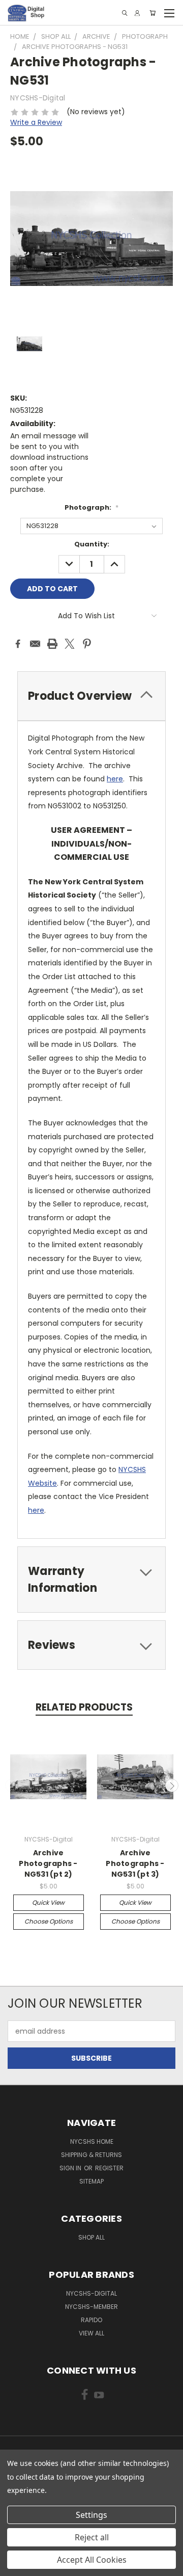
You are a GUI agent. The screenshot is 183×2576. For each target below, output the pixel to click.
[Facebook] (18, 644)
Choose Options (49, 1921)
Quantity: (92, 544)
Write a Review (36, 122)
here (115, 779)
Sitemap (91, 2181)
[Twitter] (70, 644)
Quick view (48, 1902)
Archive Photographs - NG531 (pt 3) (135, 1863)
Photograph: (91, 507)
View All (91, 2333)
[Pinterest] (87, 644)
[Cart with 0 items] (152, 13)
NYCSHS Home (92, 2141)
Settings (91, 2515)
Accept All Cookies (92, 2560)
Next (172, 1785)
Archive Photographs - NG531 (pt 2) (48, 1863)
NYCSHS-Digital (91, 2293)
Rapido (91, 2320)
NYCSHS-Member (91, 2307)
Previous (12, 1785)
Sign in (71, 2168)
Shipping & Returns (91, 2155)
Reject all (92, 2537)
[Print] (52, 644)
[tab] (91, 696)
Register (109, 2168)
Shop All (91, 2237)
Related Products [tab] (84, 1707)
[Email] (35, 644)
